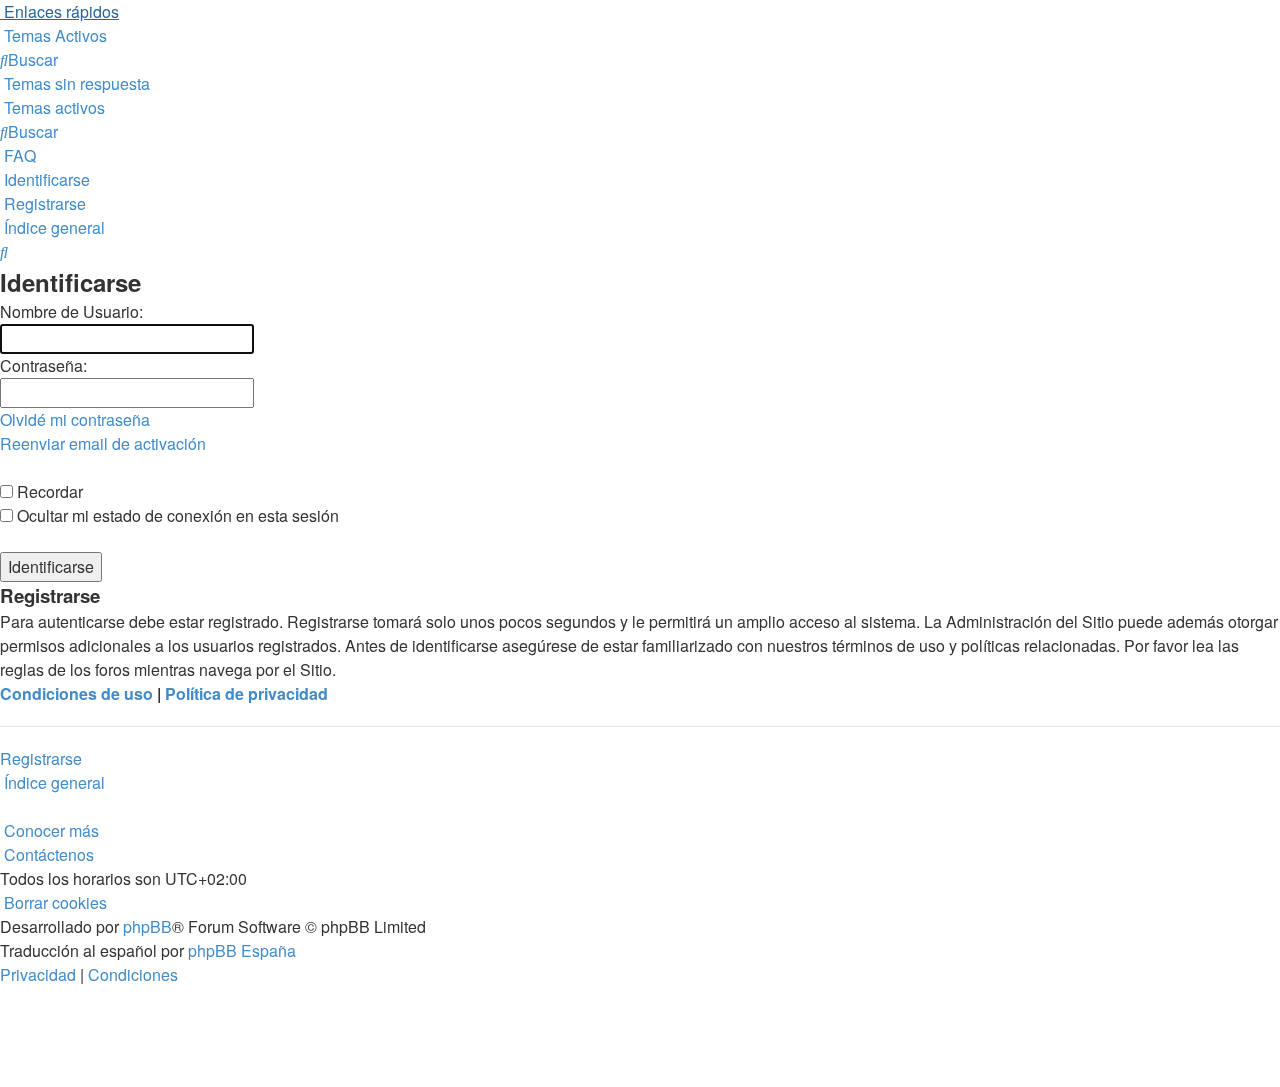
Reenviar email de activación (103, 443)
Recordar (48, 491)
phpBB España (242, 950)
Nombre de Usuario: (71, 311)
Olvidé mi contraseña (75, 419)
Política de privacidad (246, 693)
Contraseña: (43, 365)
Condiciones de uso (76, 693)
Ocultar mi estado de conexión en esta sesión (176, 515)
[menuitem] (53, 35)
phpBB (147, 926)
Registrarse (41, 758)
